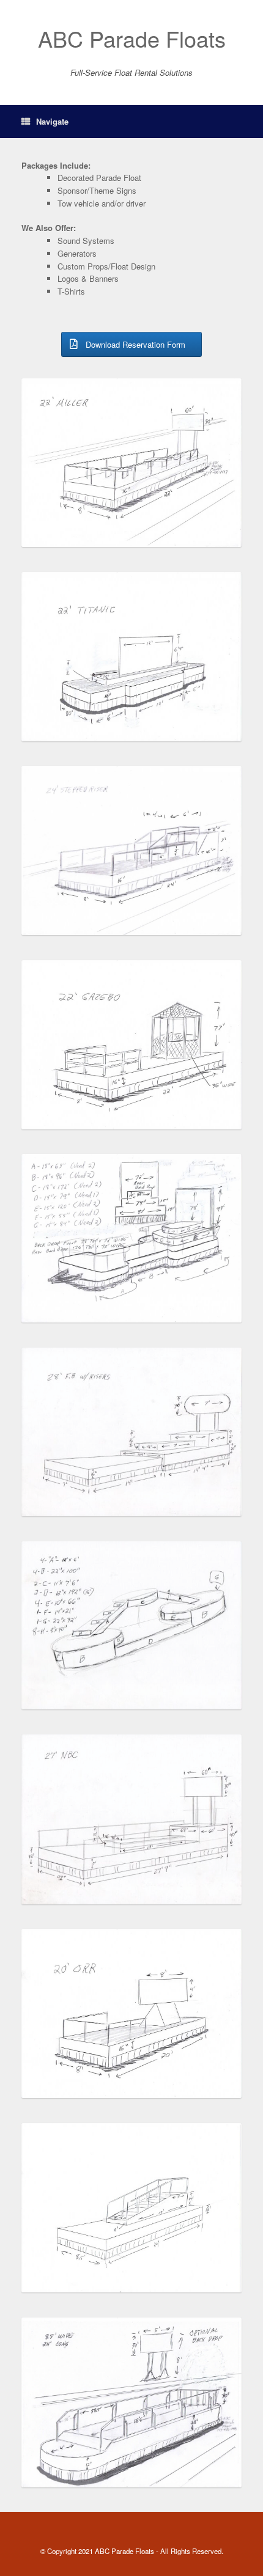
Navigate (52, 121)
